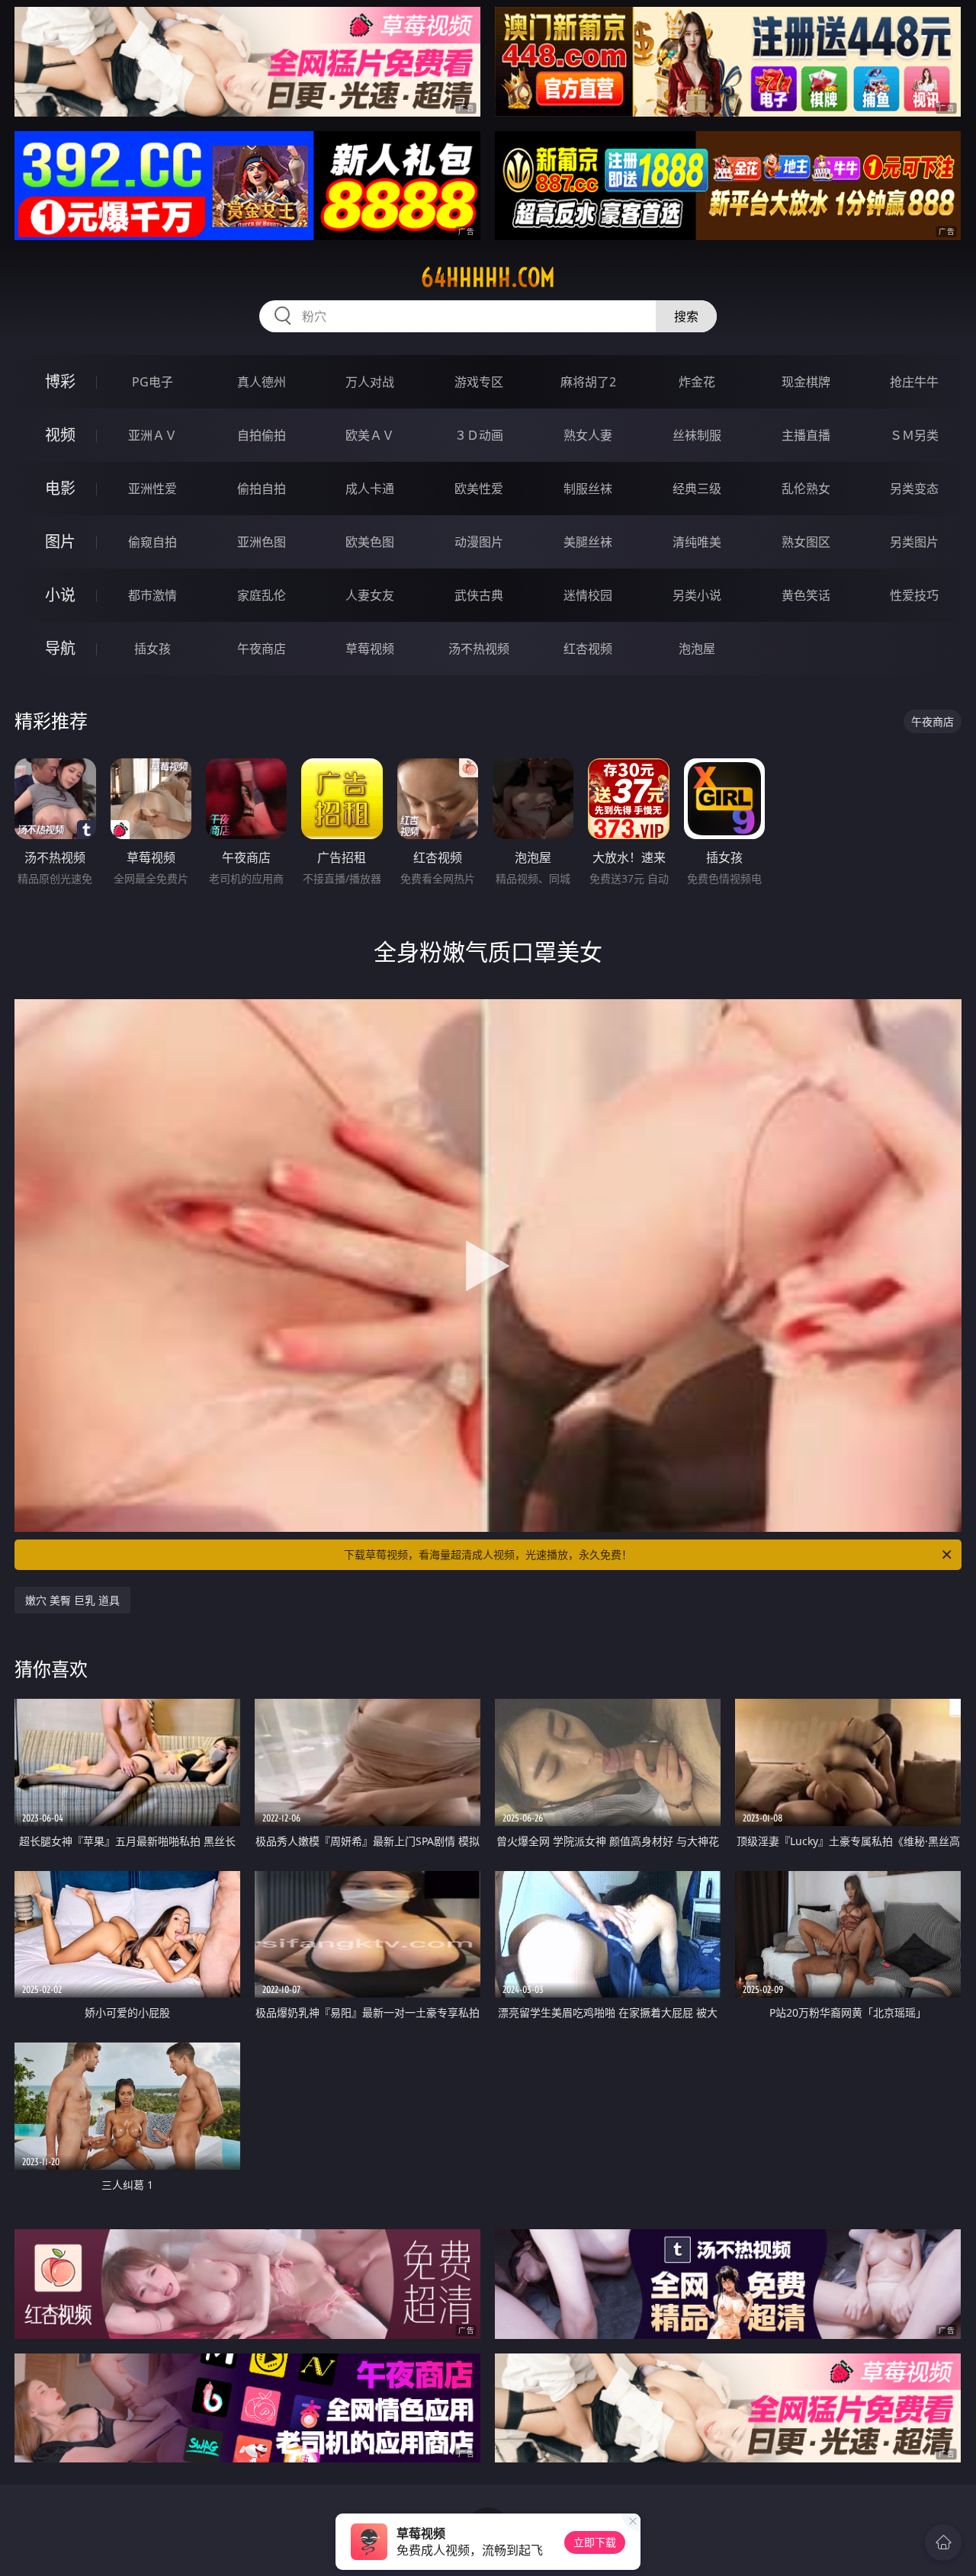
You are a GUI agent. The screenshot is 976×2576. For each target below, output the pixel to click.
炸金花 (697, 382)
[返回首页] (943, 2542)
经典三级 (697, 489)
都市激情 (152, 595)
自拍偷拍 (262, 435)
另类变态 (914, 489)
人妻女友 (370, 595)
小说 (60, 595)
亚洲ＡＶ (152, 435)
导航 (60, 648)
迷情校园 (588, 595)
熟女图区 (806, 542)
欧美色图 (370, 542)
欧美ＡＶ (370, 435)
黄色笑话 (806, 595)
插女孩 (152, 649)
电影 (60, 488)
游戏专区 (479, 382)
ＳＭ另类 (914, 435)
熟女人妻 (588, 435)
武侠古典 (479, 595)
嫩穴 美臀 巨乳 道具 (72, 1600)
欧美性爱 (479, 489)
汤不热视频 (479, 649)
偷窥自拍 (152, 542)
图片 (60, 541)
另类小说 (697, 595)
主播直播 (806, 435)
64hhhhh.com (488, 277)
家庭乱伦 (262, 595)
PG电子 (152, 382)
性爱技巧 (914, 595)
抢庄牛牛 (914, 382)
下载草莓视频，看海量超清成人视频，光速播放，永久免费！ (488, 1554)
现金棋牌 (806, 382)
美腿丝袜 (588, 542)
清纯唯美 (697, 542)
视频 (60, 435)
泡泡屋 (697, 649)
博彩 (60, 381)
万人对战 (370, 382)
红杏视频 (588, 649)
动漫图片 (479, 542)
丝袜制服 (697, 435)
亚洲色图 (262, 542)
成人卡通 (370, 489)
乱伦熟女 (806, 489)
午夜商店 (262, 649)
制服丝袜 (588, 489)
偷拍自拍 (262, 489)
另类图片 (914, 542)
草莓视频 (370, 649)
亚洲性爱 (152, 489)
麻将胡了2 (588, 382)
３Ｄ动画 (479, 435)
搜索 (686, 316)
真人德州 (262, 382)
